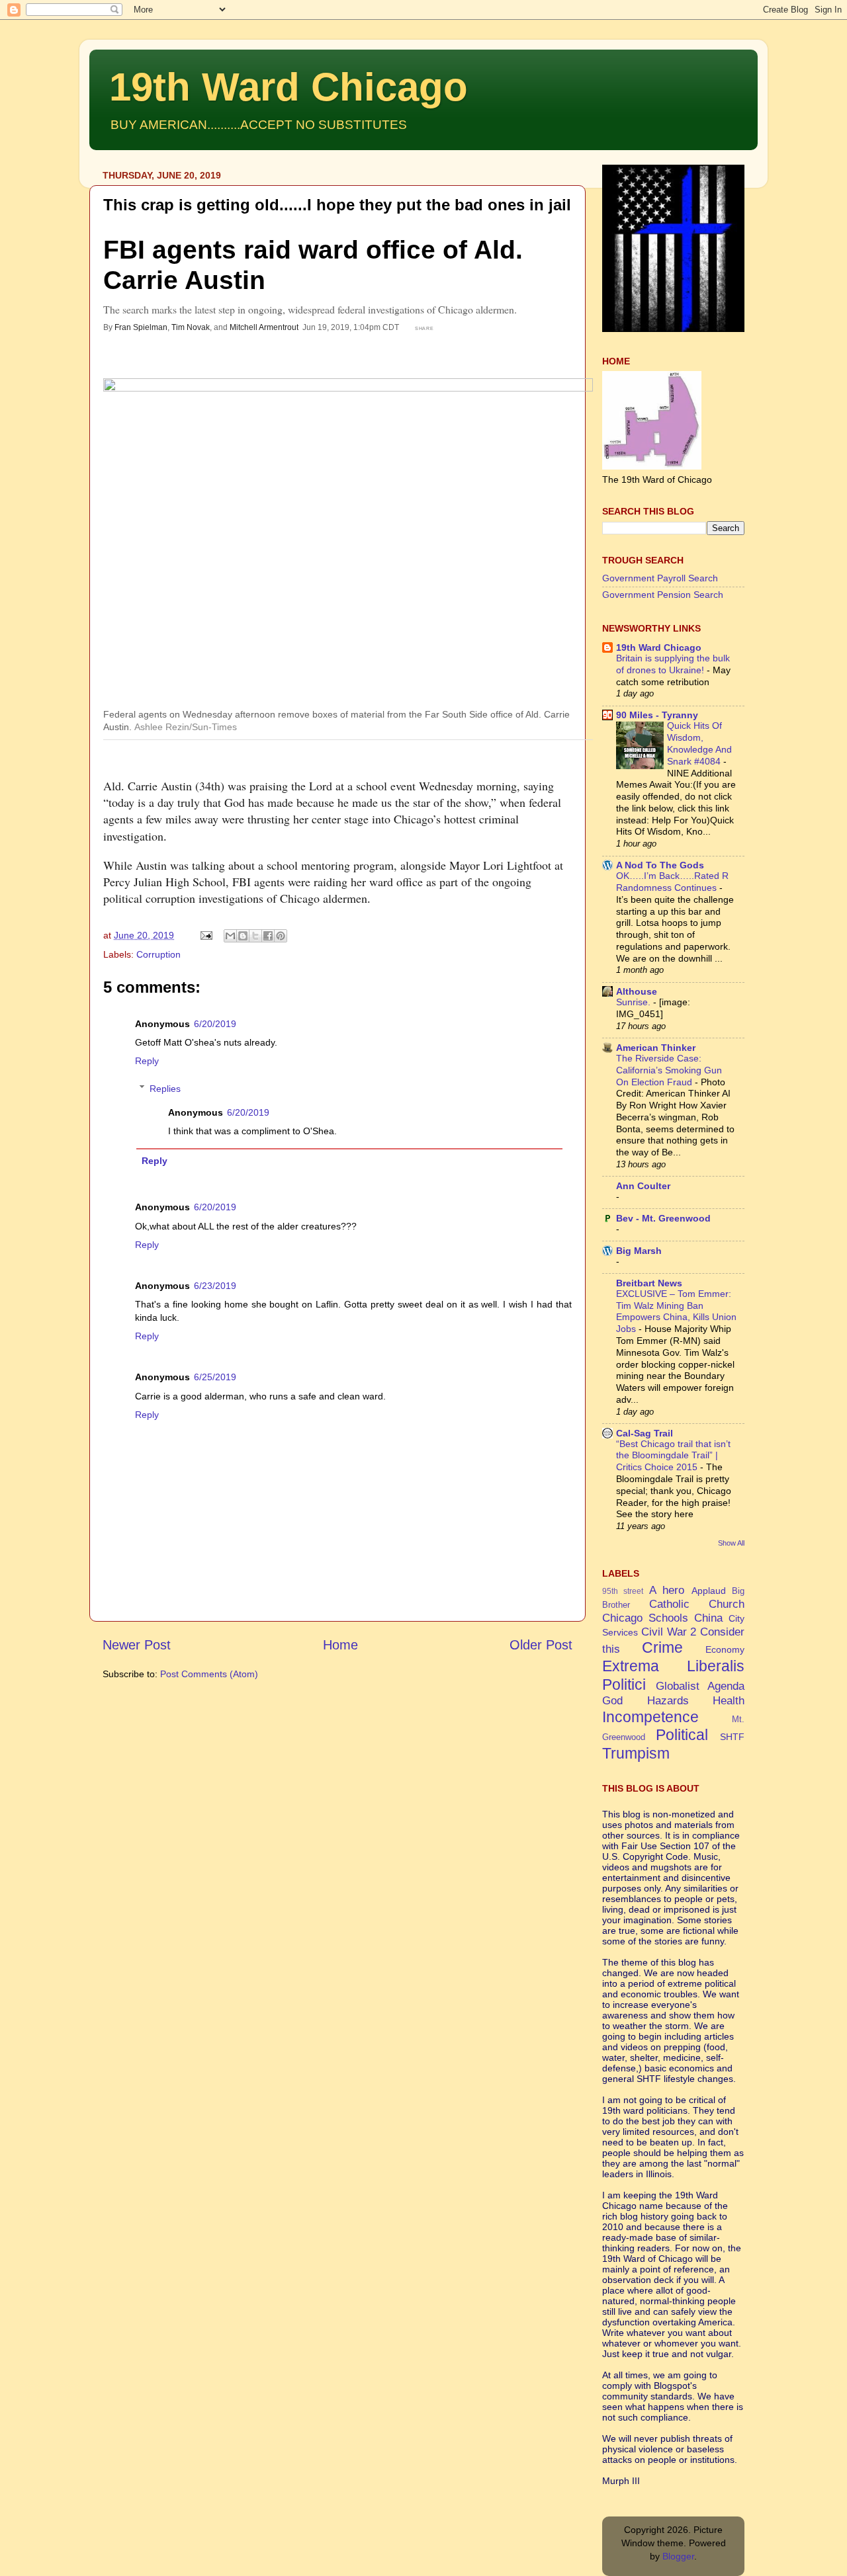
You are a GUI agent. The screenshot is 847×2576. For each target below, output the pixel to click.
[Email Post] (205, 935)
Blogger (678, 2556)
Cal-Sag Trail (645, 1433)
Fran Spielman (141, 327)
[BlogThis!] (243, 936)
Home (340, 1645)
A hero (667, 1590)
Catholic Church (697, 1604)
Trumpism (636, 1753)
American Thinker (656, 1048)
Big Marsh (639, 1251)
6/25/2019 (215, 1377)
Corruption (158, 954)
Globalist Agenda (700, 1686)
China (708, 1618)
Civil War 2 (669, 1632)
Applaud (709, 1591)
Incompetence (650, 1717)
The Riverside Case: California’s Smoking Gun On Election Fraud (669, 1070)
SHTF (732, 1737)
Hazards (668, 1700)
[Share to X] (255, 936)
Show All (731, 1543)
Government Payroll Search (660, 578)
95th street (623, 1591)
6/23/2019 (215, 1286)
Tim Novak (191, 327)
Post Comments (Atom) (209, 1674)
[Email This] (230, 936)
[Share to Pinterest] (281, 936)
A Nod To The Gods (660, 865)
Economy (725, 1649)
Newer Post (137, 1645)
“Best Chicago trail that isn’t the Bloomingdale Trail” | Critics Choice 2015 (673, 1456)
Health (729, 1700)
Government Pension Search (663, 595)
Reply (147, 1061)
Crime (662, 1647)
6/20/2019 (215, 1024)
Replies (165, 1089)
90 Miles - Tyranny (657, 715)
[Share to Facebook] (268, 936)
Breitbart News (649, 1283)
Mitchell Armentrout (264, 327)
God (612, 1700)
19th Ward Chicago (289, 87)
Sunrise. (635, 1002)
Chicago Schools (645, 1618)
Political (682, 1735)
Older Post (541, 1645)
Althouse (637, 991)
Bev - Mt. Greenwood (663, 1218)
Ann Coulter (643, 1186)
